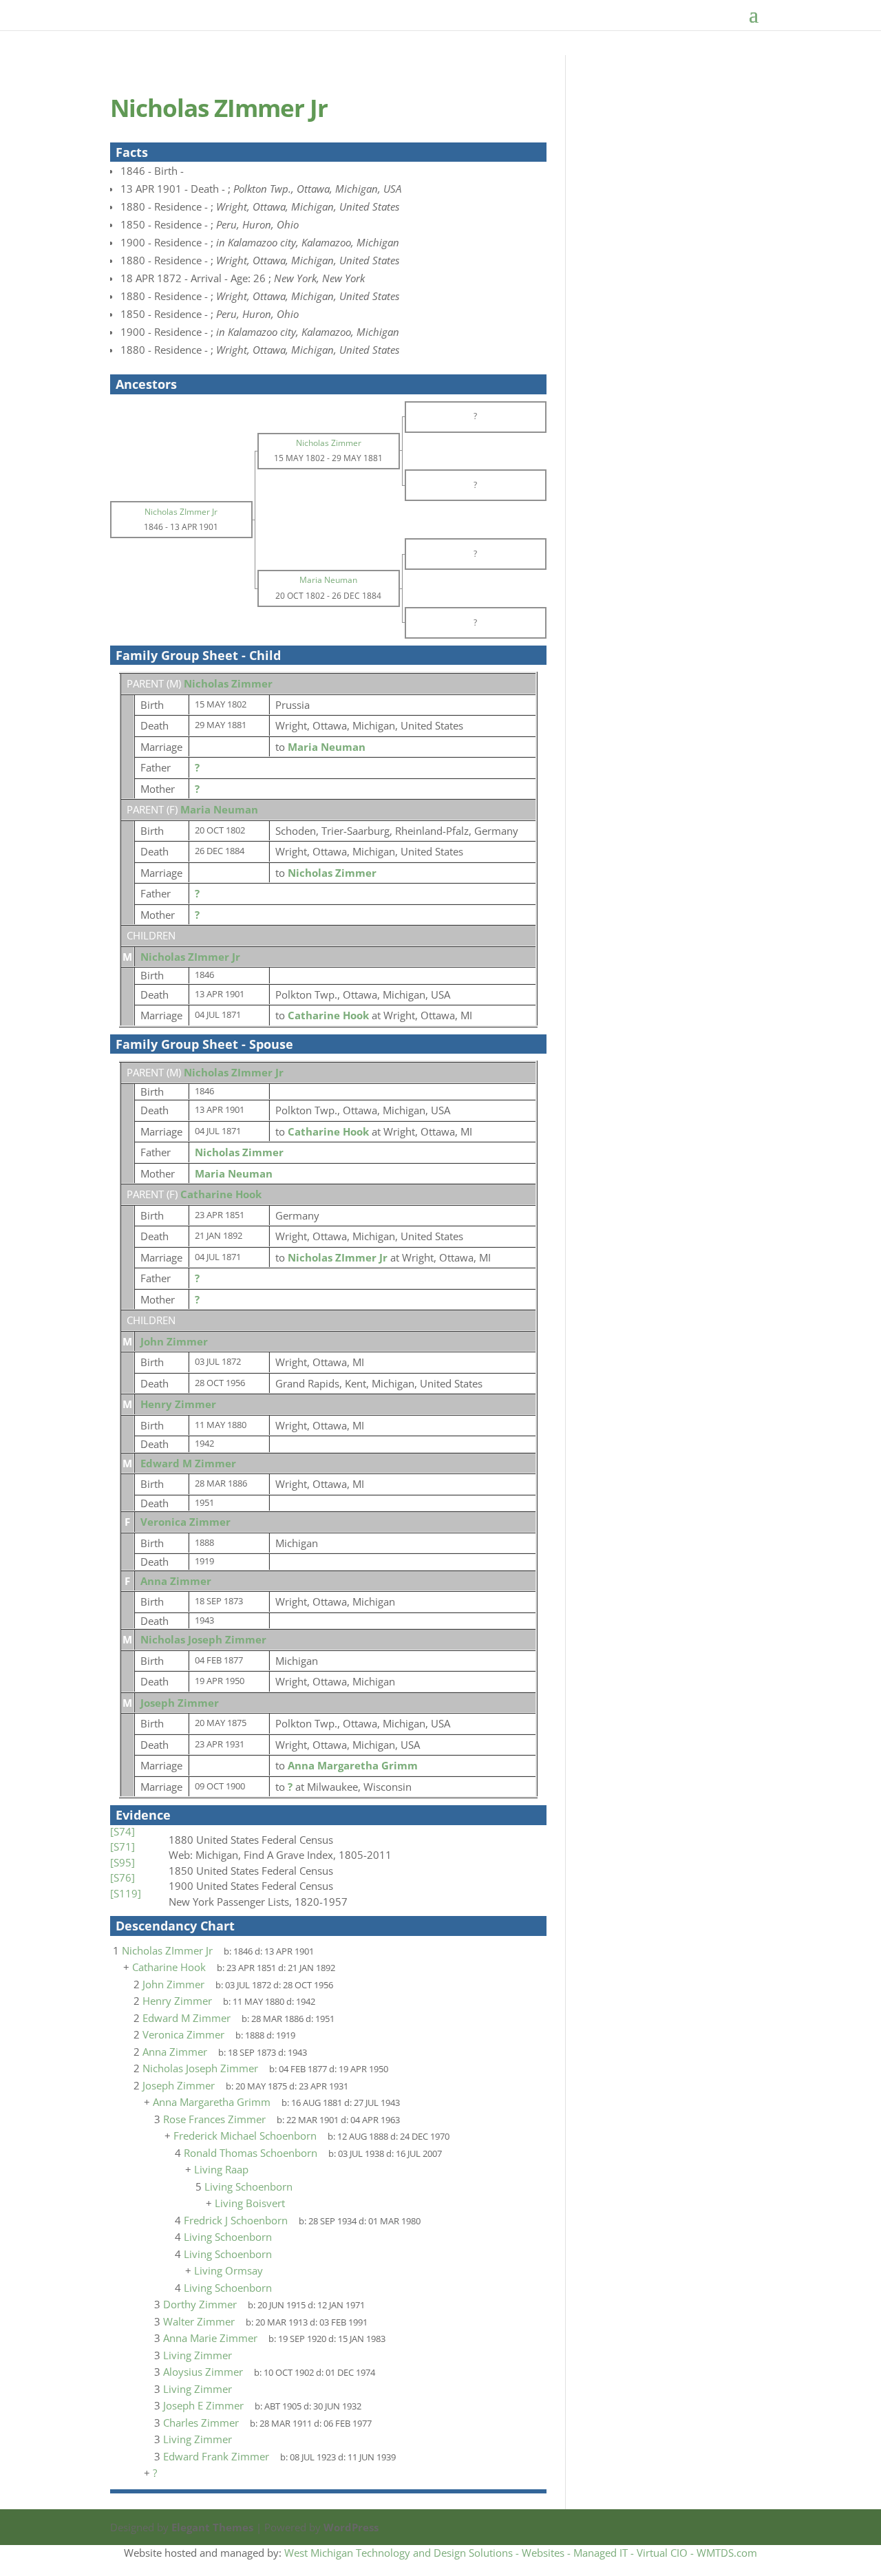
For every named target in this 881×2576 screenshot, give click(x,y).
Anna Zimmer (176, 1581)
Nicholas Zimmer (228, 683)
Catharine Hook (221, 1194)
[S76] (123, 1877)
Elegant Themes (212, 2527)
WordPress (351, 2527)
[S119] (126, 1893)
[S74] (123, 1831)
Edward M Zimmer (188, 1463)
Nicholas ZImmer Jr (190, 957)
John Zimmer (174, 1341)
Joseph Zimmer (180, 1703)
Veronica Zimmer (185, 1522)
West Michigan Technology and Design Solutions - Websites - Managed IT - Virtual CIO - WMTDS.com (521, 2553)
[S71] (123, 1846)
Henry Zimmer (178, 1404)
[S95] (123, 1862)
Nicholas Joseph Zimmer (203, 1639)
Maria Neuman (219, 809)
